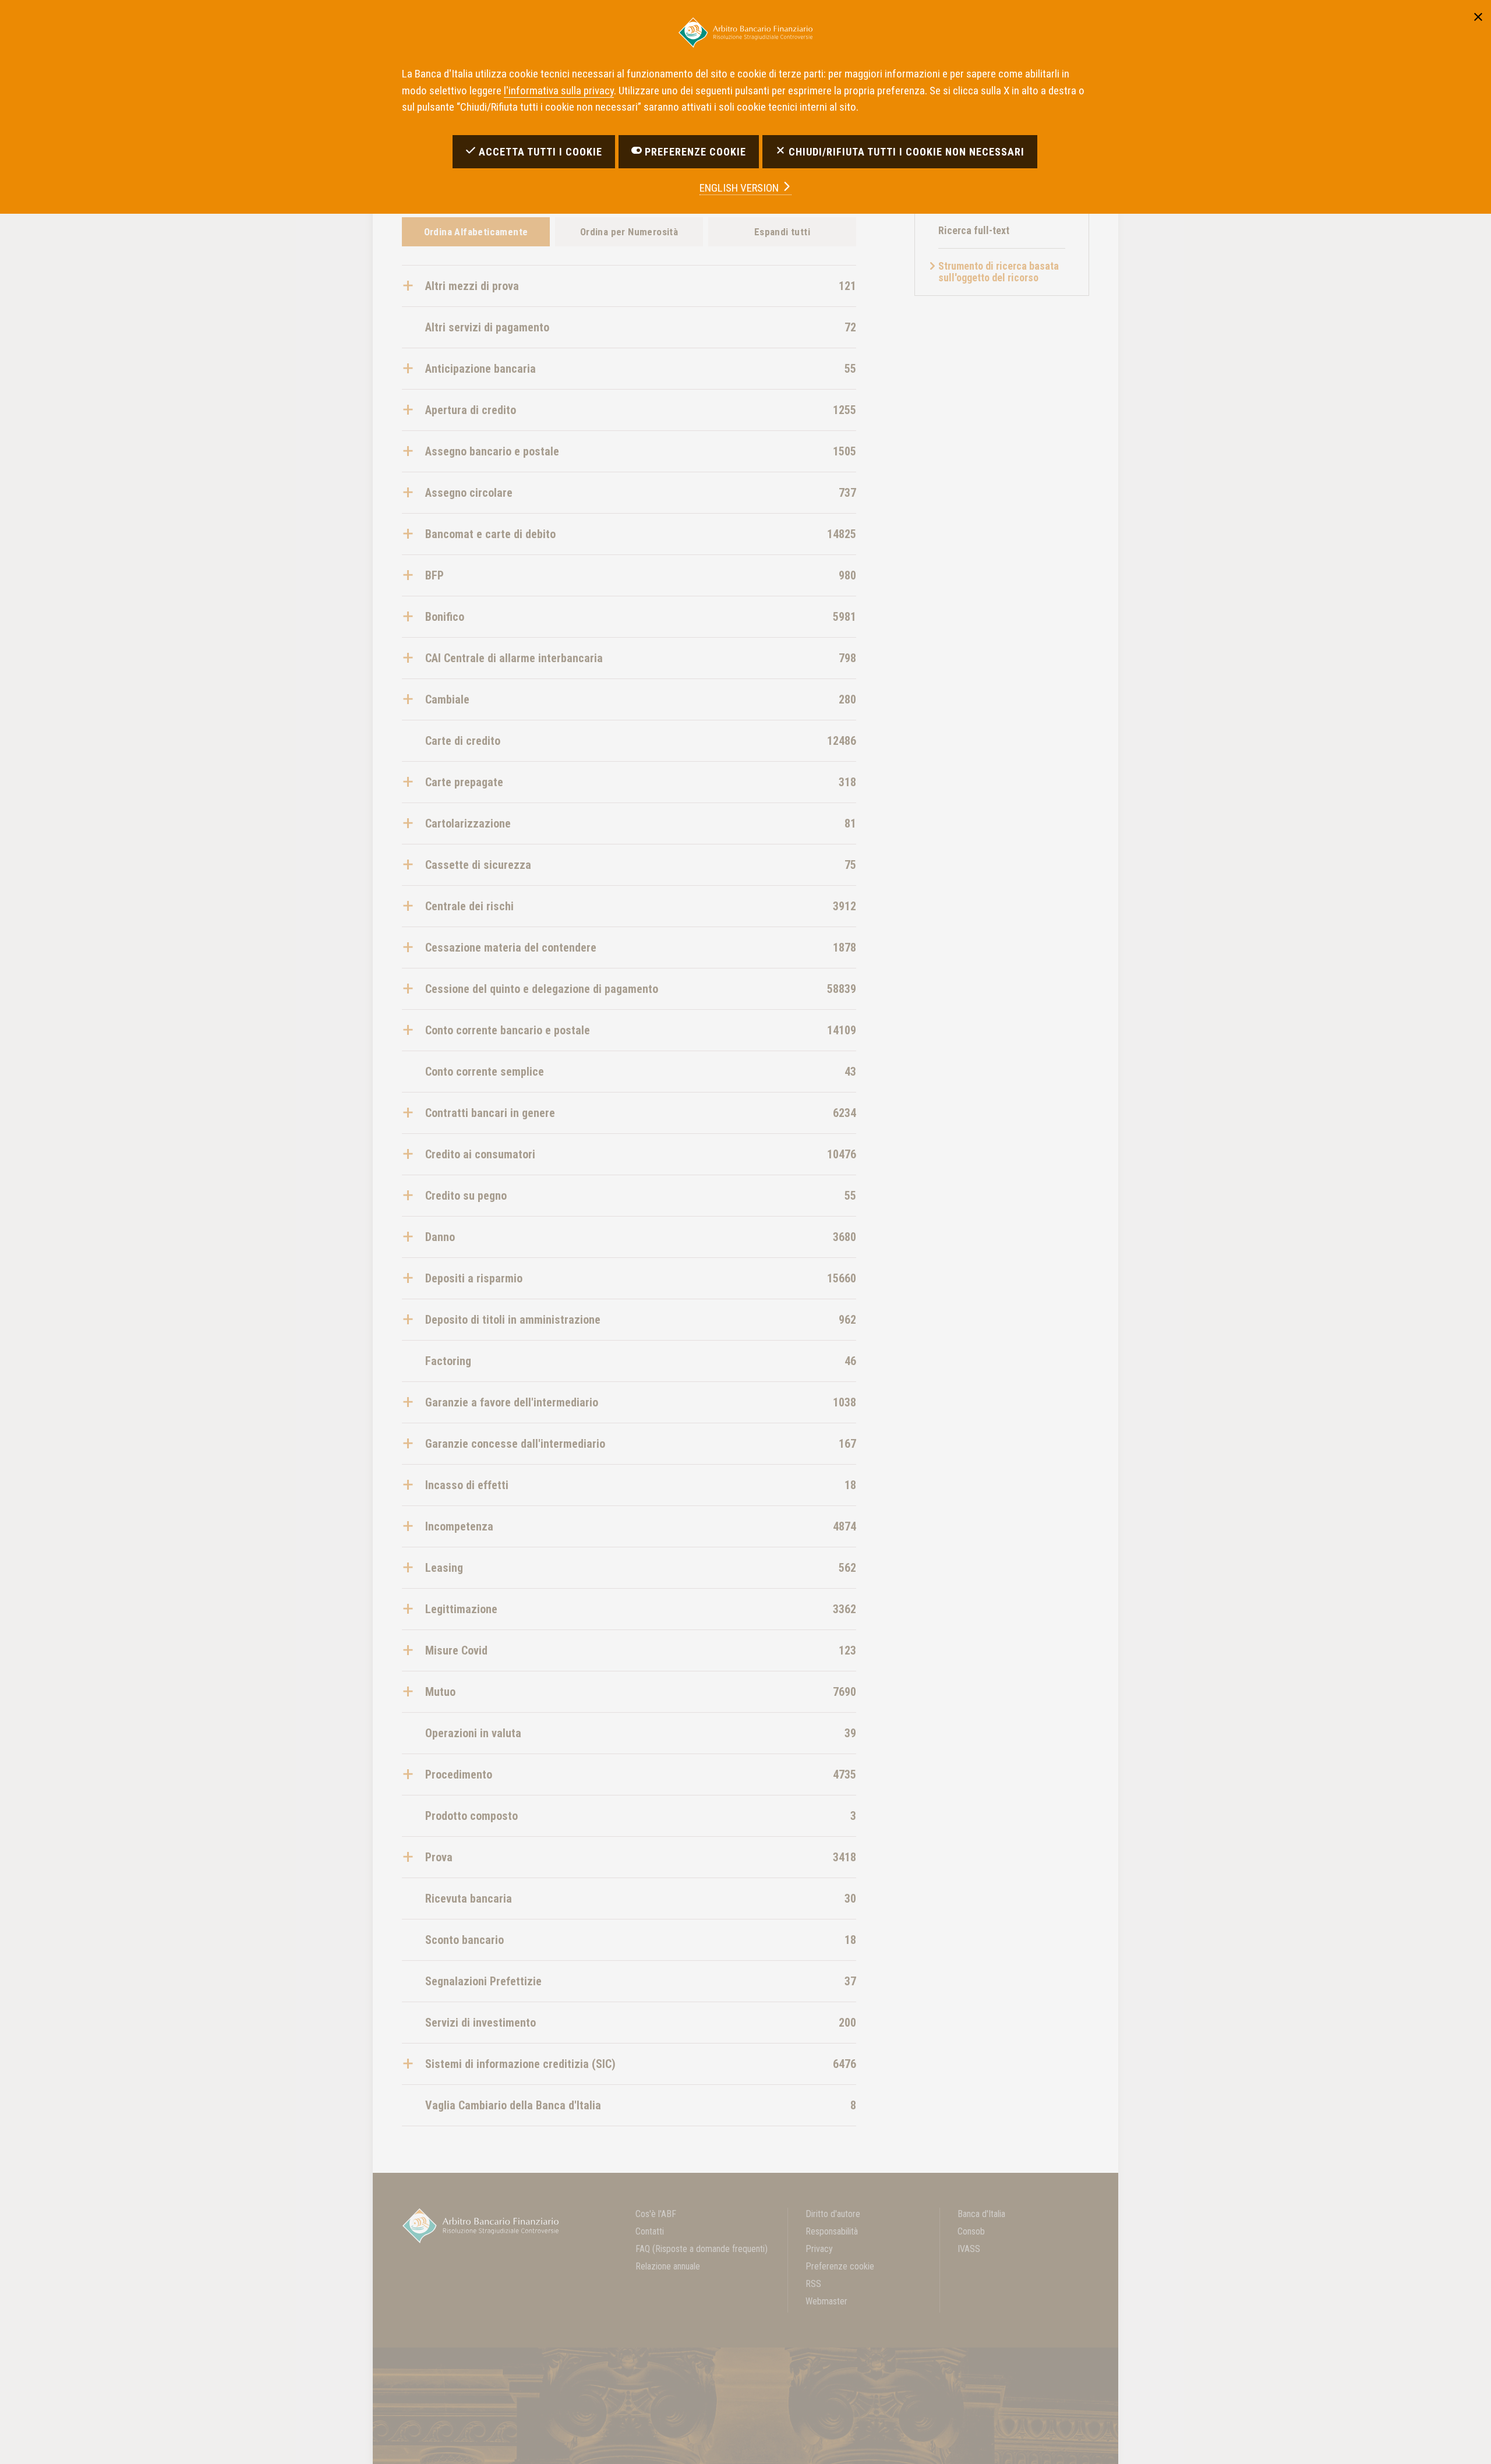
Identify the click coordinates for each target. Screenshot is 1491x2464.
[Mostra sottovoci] (414, 286)
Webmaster (826, 2301)
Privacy (819, 2249)
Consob (971, 2231)
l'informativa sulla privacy (559, 91)
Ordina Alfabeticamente (476, 232)
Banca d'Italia (981, 2214)
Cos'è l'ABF (656, 2214)
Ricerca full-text (974, 230)
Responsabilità (832, 2231)
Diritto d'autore (833, 2214)
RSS (813, 2284)
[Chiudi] (1478, 15)
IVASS (969, 2249)
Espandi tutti (782, 232)
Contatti (650, 2231)
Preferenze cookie (840, 2266)
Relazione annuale (668, 2266)
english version (740, 188)
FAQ (702, 2249)
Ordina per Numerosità (629, 232)
